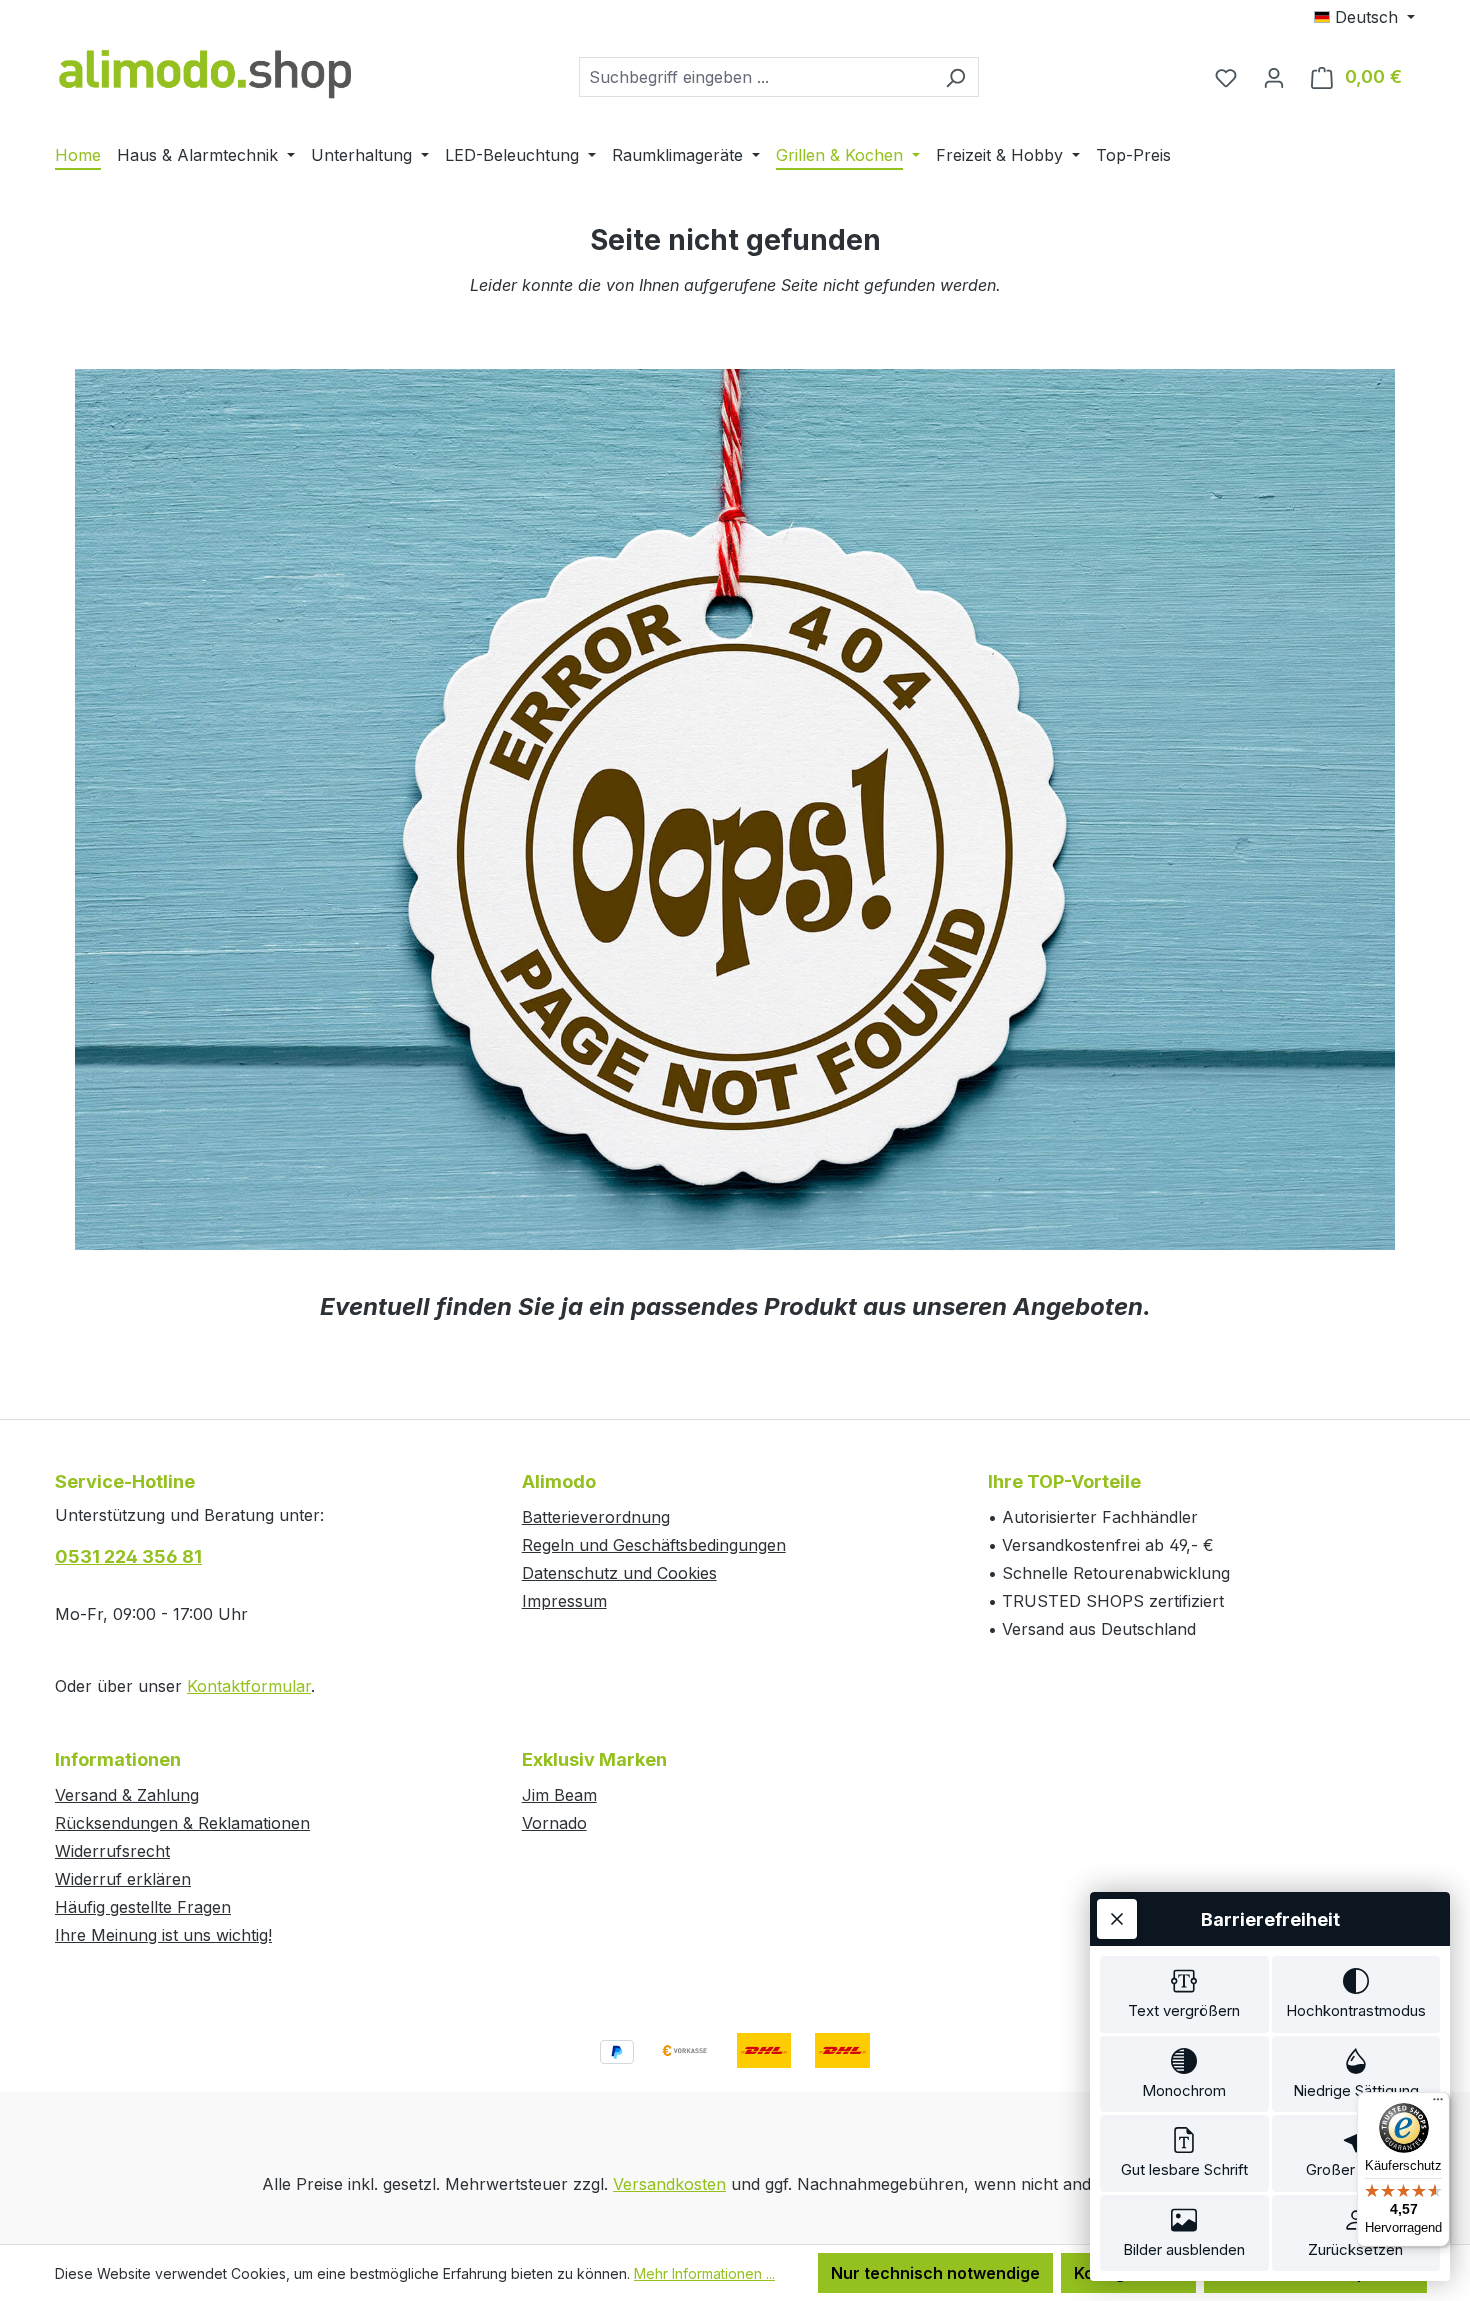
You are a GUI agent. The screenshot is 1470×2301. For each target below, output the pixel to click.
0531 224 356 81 (128, 1556)
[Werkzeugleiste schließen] (1117, 1919)
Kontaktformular (249, 1686)
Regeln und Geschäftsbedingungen (654, 1545)
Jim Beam (559, 1795)
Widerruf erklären (123, 1879)
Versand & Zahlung (127, 1795)
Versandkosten (669, 2184)
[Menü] (1438, 2104)
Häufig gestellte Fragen (143, 1907)
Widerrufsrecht (112, 1851)
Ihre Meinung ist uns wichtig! (163, 1935)
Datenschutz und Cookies (619, 1573)
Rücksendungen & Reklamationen (182, 1823)
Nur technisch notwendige (935, 2273)
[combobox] (756, 77)
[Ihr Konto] (1274, 77)
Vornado (554, 1823)
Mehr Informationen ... (704, 2273)
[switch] (1184, 1994)
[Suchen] (955, 77)
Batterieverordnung (596, 1517)
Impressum (564, 1601)
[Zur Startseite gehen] (205, 72)
